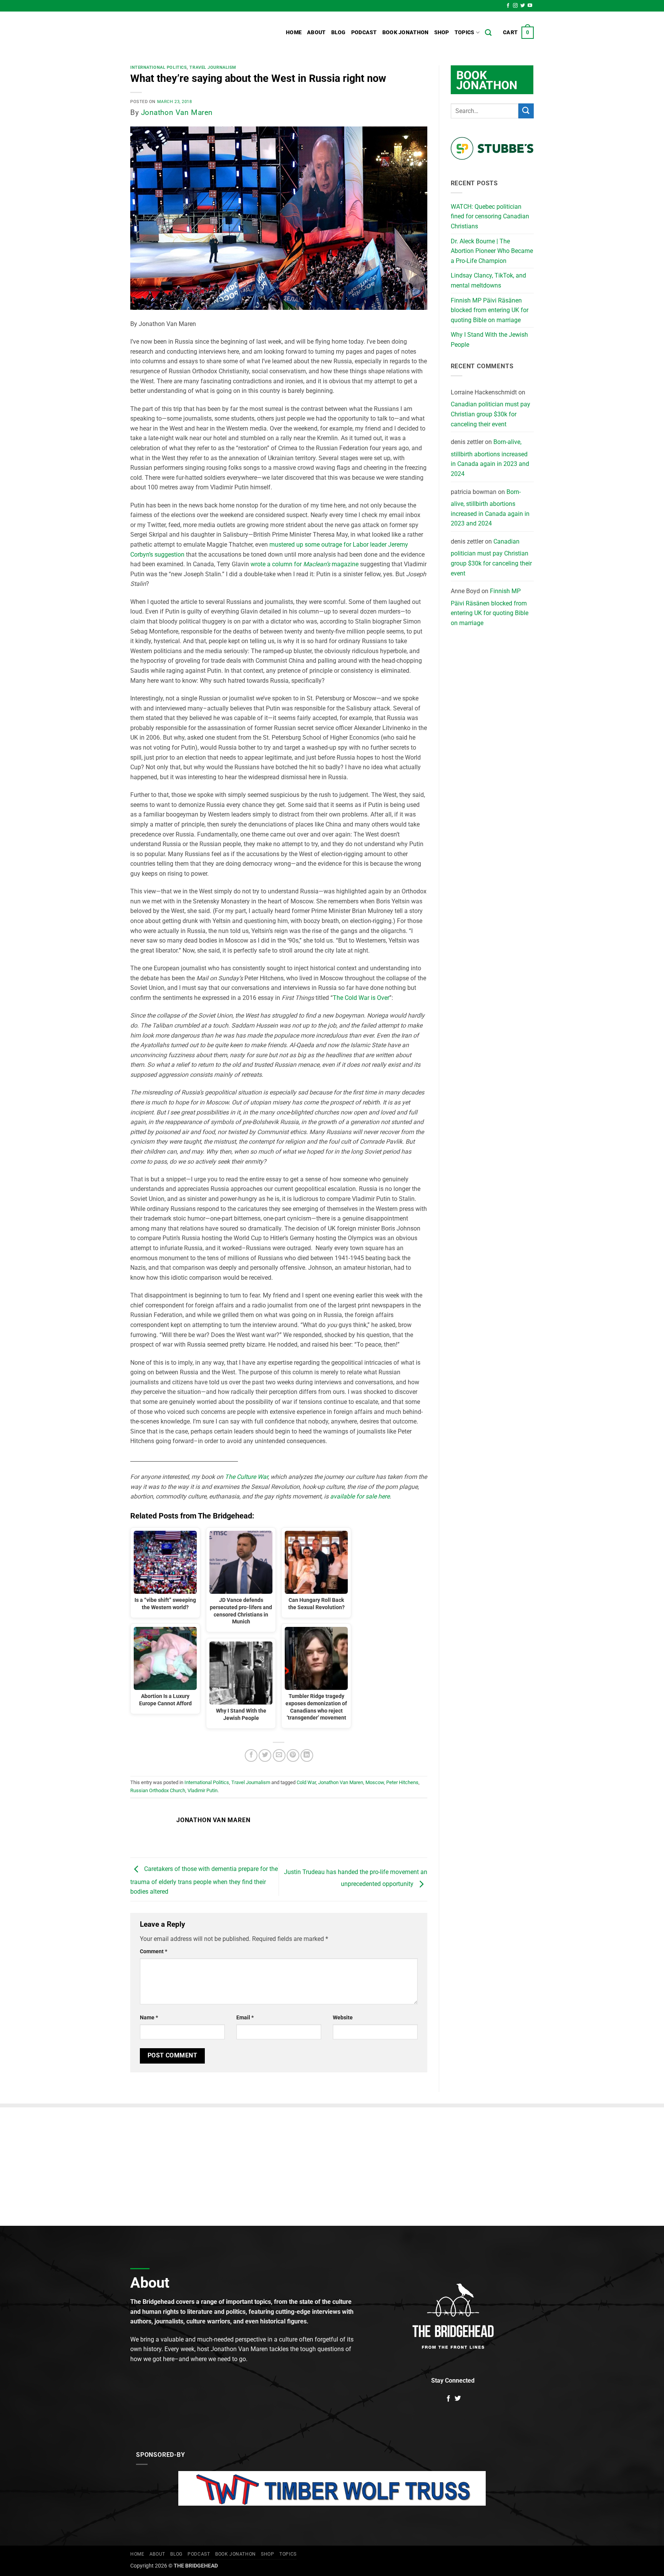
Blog (339, 32)
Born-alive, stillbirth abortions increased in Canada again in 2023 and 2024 (490, 458)
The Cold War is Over (361, 998)
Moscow (375, 1782)
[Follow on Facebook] (508, 6)
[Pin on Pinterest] (293, 1755)
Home (294, 32)
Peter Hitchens (402, 1782)
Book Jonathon (406, 32)
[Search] (488, 33)
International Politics (159, 67)
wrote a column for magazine (305, 564)
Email (245, 2018)
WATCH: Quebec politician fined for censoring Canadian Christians (490, 216)
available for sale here (360, 1496)
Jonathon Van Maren (177, 112)
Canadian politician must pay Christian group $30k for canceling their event (491, 414)
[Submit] (526, 111)
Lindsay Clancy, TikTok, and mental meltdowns (488, 280)
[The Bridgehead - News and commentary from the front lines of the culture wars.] (182, 33)
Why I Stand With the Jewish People (489, 340)
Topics (465, 32)
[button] (518, 33)
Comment (154, 1952)
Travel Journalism (213, 67)
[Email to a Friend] (279, 1755)
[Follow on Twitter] (523, 6)
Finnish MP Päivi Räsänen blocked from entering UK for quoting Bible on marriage (490, 310)
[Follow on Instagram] (515, 6)
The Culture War (246, 1477)
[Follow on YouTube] (530, 6)
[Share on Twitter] (265, 1755)
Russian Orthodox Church (158, 1790)
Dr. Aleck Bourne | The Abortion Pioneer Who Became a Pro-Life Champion (492, 251)
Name (149, 2018)
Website (343, 2018)
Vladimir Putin (203, 1790)
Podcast (364, 32)
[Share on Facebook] (251, 1755)
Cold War (306, 1782)
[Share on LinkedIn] (307, 1755)
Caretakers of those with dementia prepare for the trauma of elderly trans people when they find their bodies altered (204, 1881)
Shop (442, 32)
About (316, 32)
